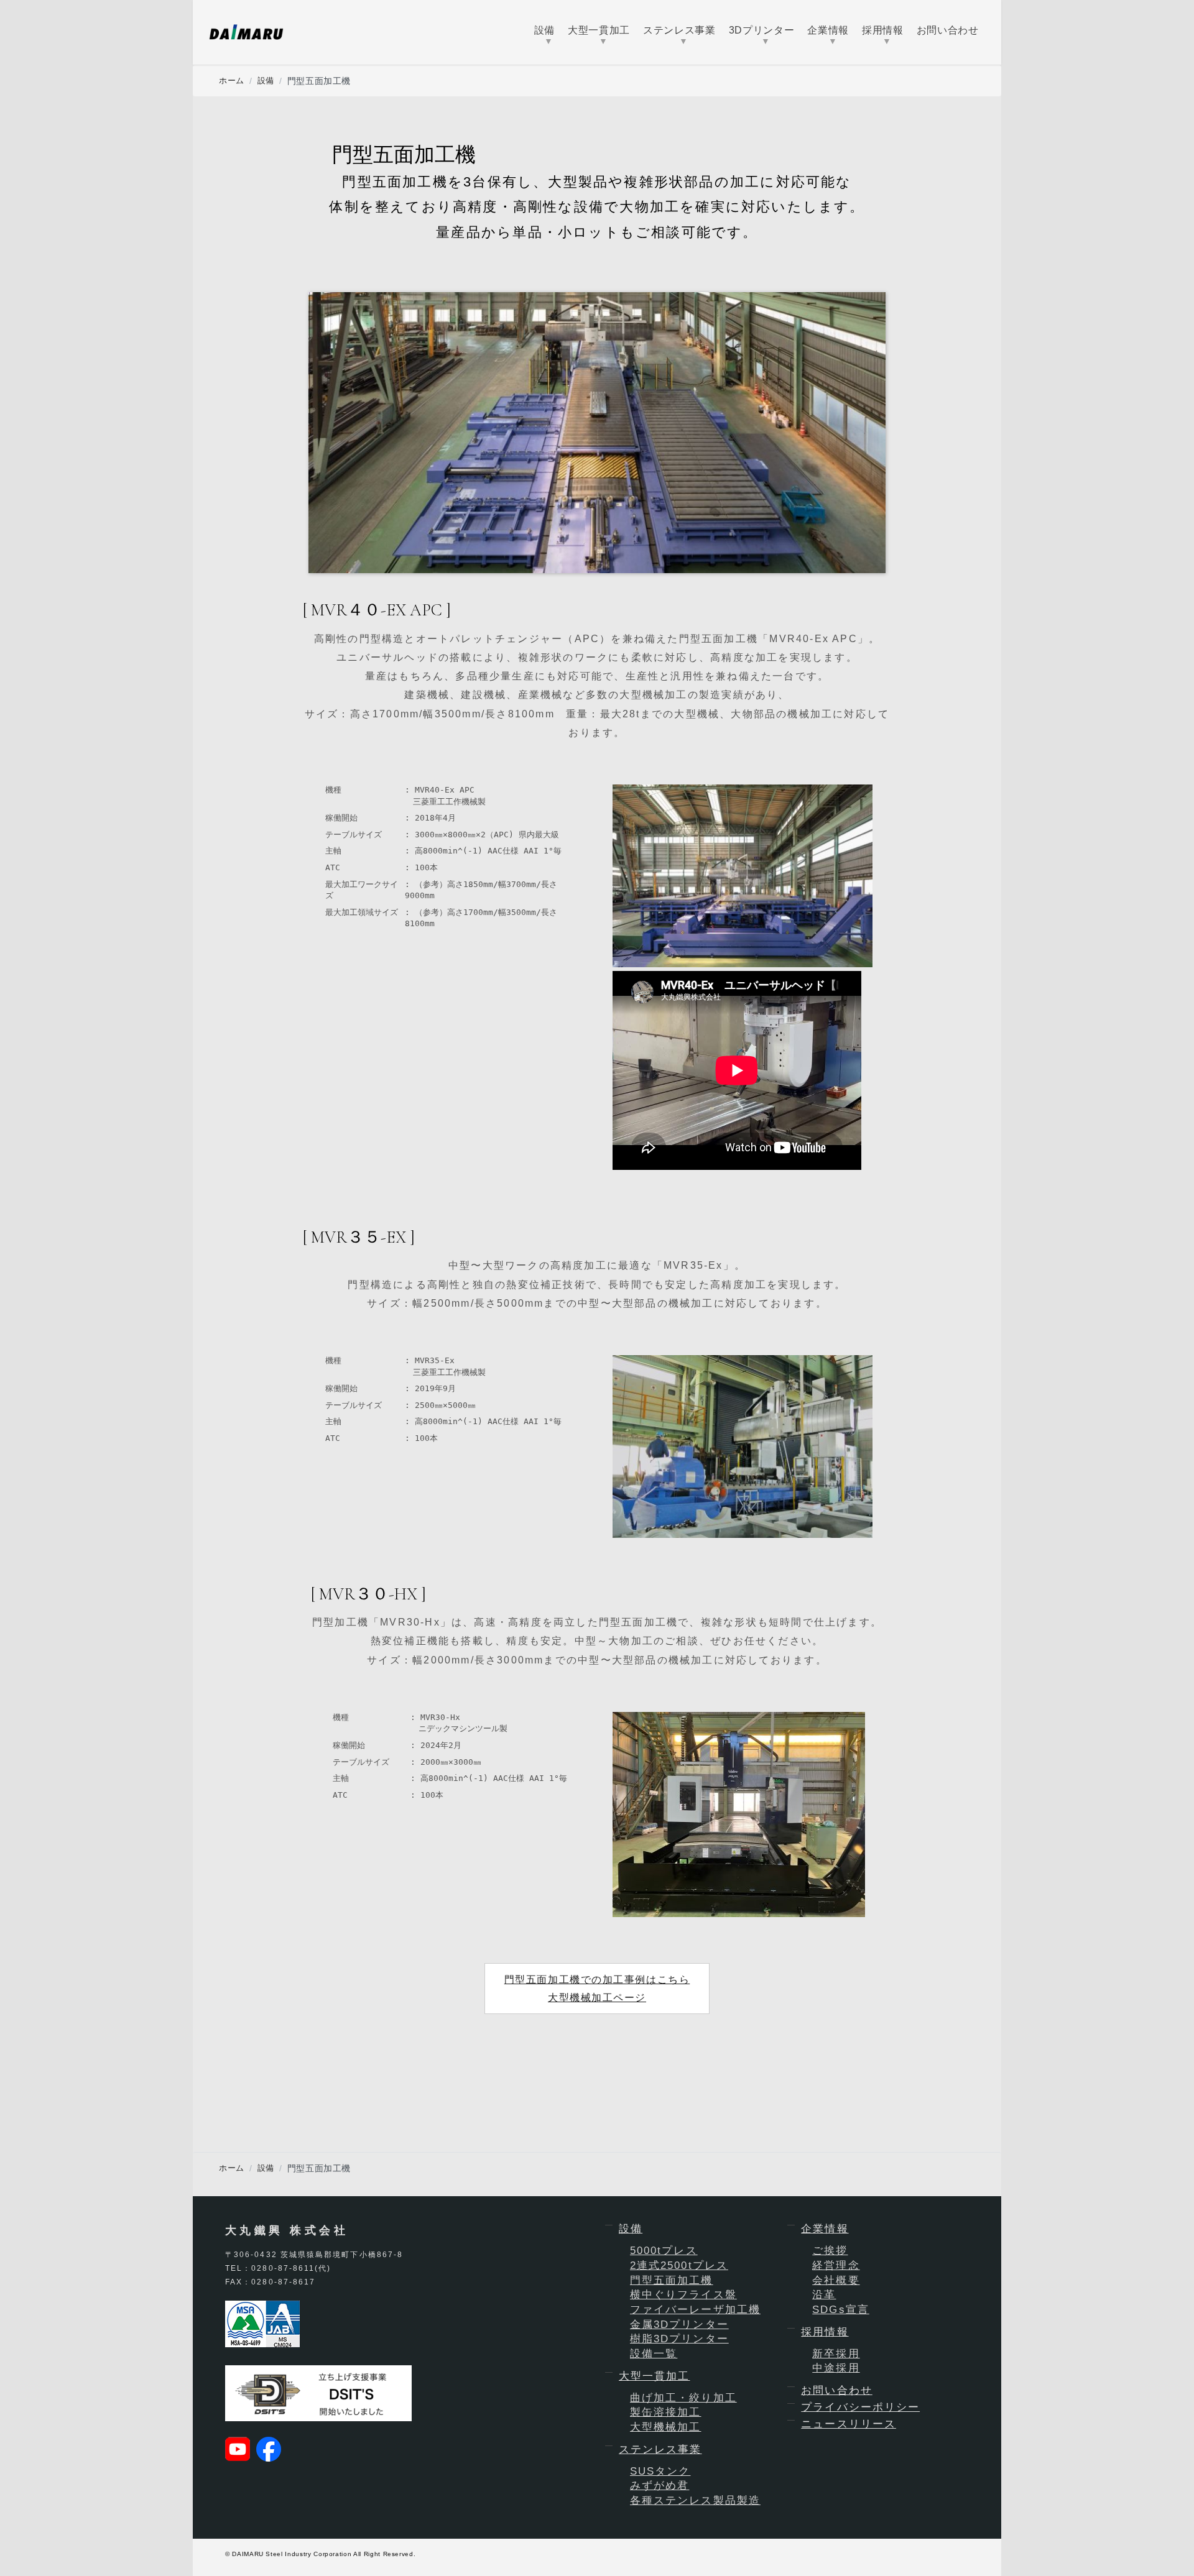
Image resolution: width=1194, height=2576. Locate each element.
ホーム (232, 80)
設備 (266, 80)
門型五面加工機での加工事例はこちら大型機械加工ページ (597, 1989)
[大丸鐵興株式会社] (246, 32)
